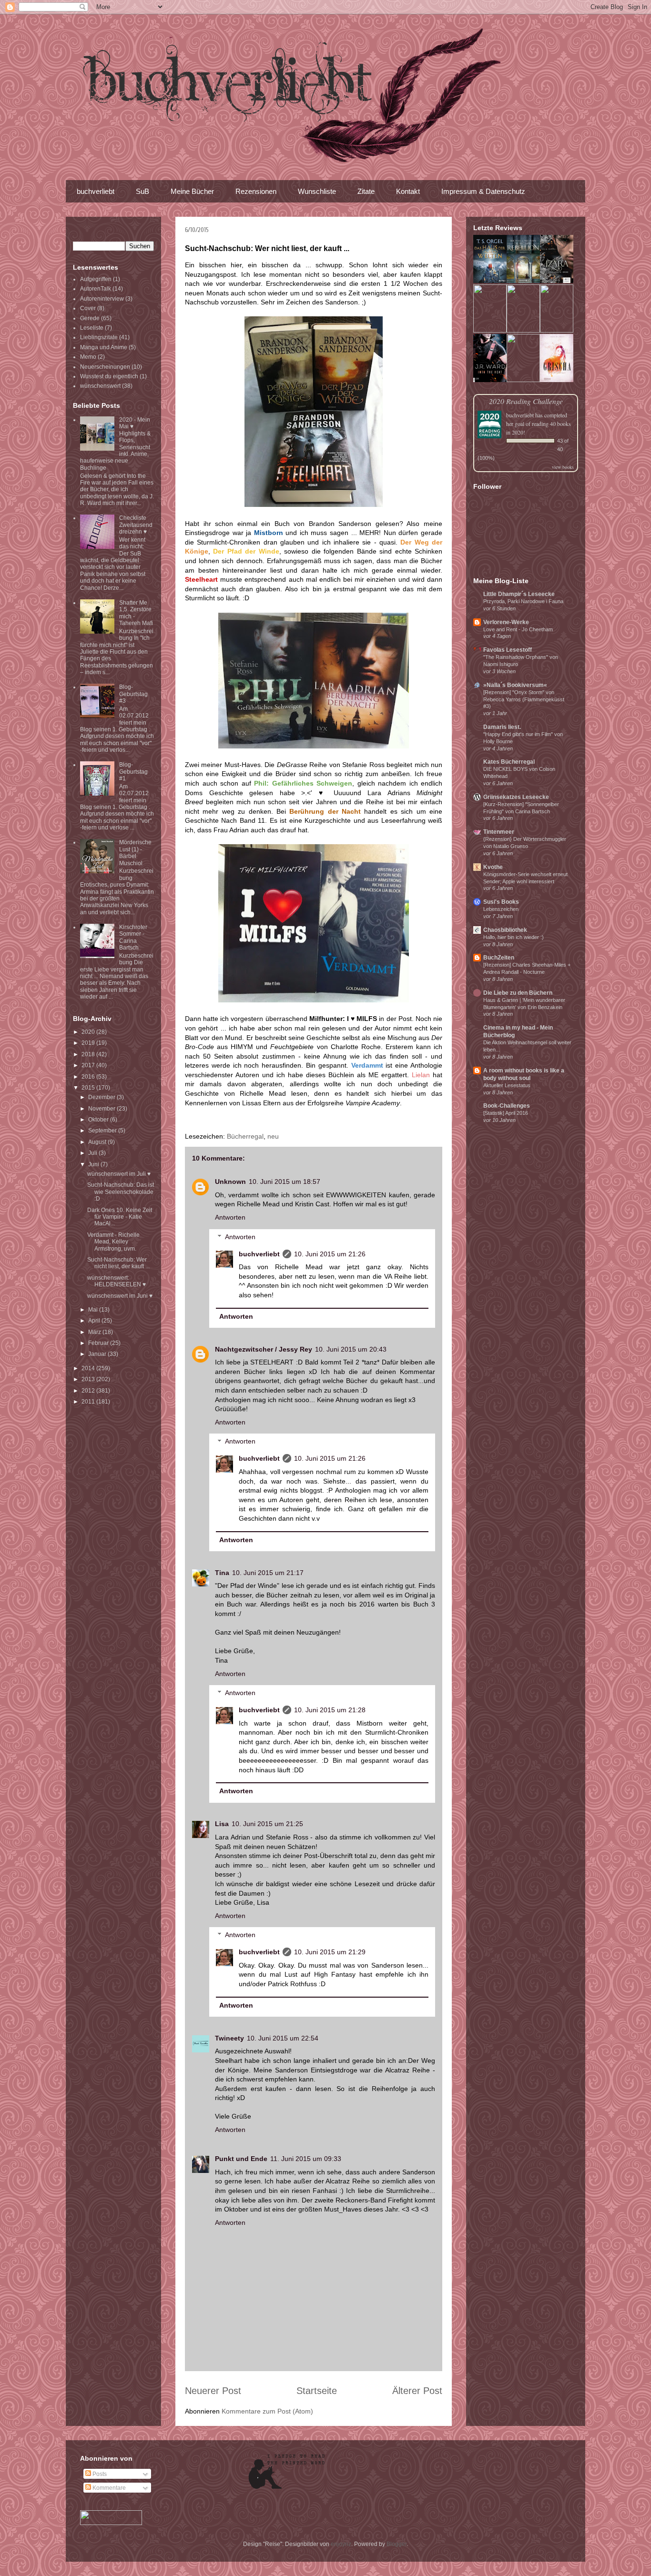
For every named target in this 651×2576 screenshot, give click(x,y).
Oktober (99, 1120)
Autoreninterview (102, 299)
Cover (88, 308)
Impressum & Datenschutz (483, 191)
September (103, 1131)
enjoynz (341, 2544)
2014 (89, 1368)
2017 (89, 1065)
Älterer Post (417, 2391)
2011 (89, 1402)
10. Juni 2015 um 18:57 (285, 1182)
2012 (89, 1391)
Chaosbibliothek (505, 930)
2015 (89, 1088)
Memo (88, 357)
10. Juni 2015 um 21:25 (267, 1824)
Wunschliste (317, 191)
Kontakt (408, 191)
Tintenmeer (499, 832)
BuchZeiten (499, 958)
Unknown (230, 1182)
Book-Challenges (507, 1106)
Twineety (229, 2038)
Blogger (397, 2544)
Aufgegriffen (96, 279)
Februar (99, 1343)
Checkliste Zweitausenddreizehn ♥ (136, 525)
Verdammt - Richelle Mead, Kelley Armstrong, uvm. (113, 1242)
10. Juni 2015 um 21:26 (330, 1254)
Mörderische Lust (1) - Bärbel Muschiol (135, 853)
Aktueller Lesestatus (507, 1085)
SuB (142, 191)
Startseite (317, 2391)
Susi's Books (501, 902)
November (102, 1109)
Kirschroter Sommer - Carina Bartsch (133, 937)
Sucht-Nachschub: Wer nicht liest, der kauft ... (118, 1263)
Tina (222, 1573)
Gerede (90, 318)
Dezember (102, 1097)
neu (273, 1136)
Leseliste (92, 328)
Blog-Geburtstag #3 (133, 694)
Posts (99, 2474)
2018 (89, 1054)
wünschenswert (100, 386)
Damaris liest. (502, 727)
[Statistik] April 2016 (506, 1113)
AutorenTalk (96, 289)
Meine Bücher (192, 191)
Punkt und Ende (241, 2159)
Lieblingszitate (99, 337)
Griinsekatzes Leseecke (516, 797)
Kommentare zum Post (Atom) (267, 2411)
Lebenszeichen (501, 909)
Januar (98, 1354)
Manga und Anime (104, 347)
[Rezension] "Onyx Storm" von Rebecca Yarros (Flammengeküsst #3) (524, 699)
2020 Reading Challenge (526, 401)
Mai (94, 1310)
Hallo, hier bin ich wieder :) (514, 937)
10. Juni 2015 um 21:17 (268, 1573)
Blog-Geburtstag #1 (133, 772)
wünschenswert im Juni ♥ (120, 1296)
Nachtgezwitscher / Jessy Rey (264, 1349)
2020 (89, 1032)
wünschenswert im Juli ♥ (119, 1174)
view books (563, 467)
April (95, 1321)
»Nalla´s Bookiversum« (515, 685)
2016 (89, 1077)
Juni (94, 1164)
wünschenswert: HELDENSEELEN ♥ (117, 1281)
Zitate (366, 191)
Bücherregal (245, 1136)
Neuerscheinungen (105, 367)
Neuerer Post (213, 2391)
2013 (89, 1379)
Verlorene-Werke (506, 622)
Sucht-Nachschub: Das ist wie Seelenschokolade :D (121, 1192)
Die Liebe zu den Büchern (518, 993)
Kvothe (493, 867)
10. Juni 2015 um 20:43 (351, 1349)
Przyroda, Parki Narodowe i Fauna (523, 601)
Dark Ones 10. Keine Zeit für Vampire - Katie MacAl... (120, 1217)
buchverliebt (96, 191)
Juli (93, 1153)
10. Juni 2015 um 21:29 (330, 1952)
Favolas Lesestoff (508, 650)
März (95, 1332)
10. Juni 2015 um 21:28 (330, 1710)
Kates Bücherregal (509, 762)
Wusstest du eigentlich (109, 376)
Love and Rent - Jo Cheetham (518, 629)
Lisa (222, 1824)
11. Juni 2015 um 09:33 (306, 2159)
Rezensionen (256, 191)
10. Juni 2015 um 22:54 (283, 2038)
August (98, 1142)
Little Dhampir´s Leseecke (519, 594)
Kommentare (108, 2488)
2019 (89, 1043)
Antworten (230, 1217)
